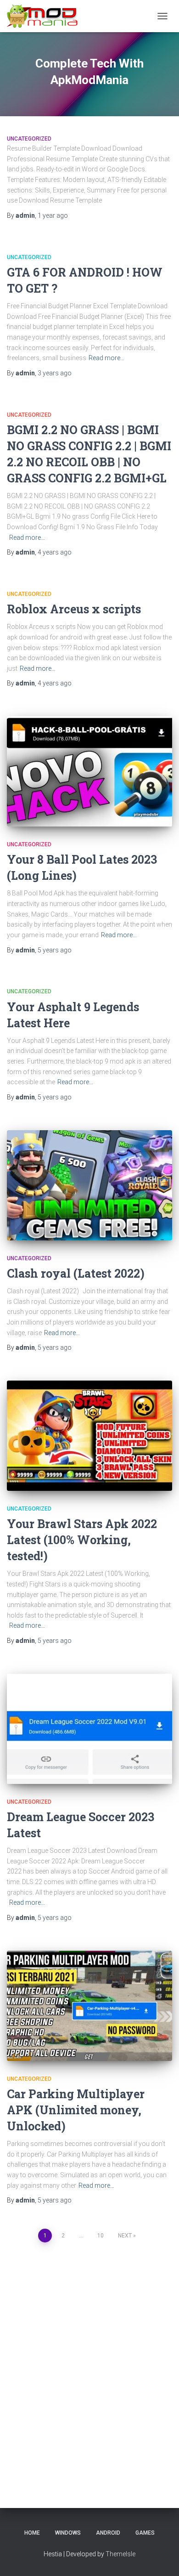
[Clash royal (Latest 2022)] (89, 1185)
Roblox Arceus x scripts (74, 609)
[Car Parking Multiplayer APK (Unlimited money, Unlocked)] (89, 2006)
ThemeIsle (120, 2554)
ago (53, 215)
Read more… (106, 358)
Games (145, 2533)
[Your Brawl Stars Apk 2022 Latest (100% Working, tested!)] (89, 1436)
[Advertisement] (89, 2362)
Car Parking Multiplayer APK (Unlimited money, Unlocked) (76, 2110)
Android (108, 2533)
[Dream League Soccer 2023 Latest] (89, 1729)
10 (101, 2236)
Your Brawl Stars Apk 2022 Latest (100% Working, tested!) (82, 1540)
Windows (68, 2533)
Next (125, 2236)
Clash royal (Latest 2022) (76, 1273)
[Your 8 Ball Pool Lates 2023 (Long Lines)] (89, 771)
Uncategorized (29, 139)
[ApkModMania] (46, 16)
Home (32, 2533)
